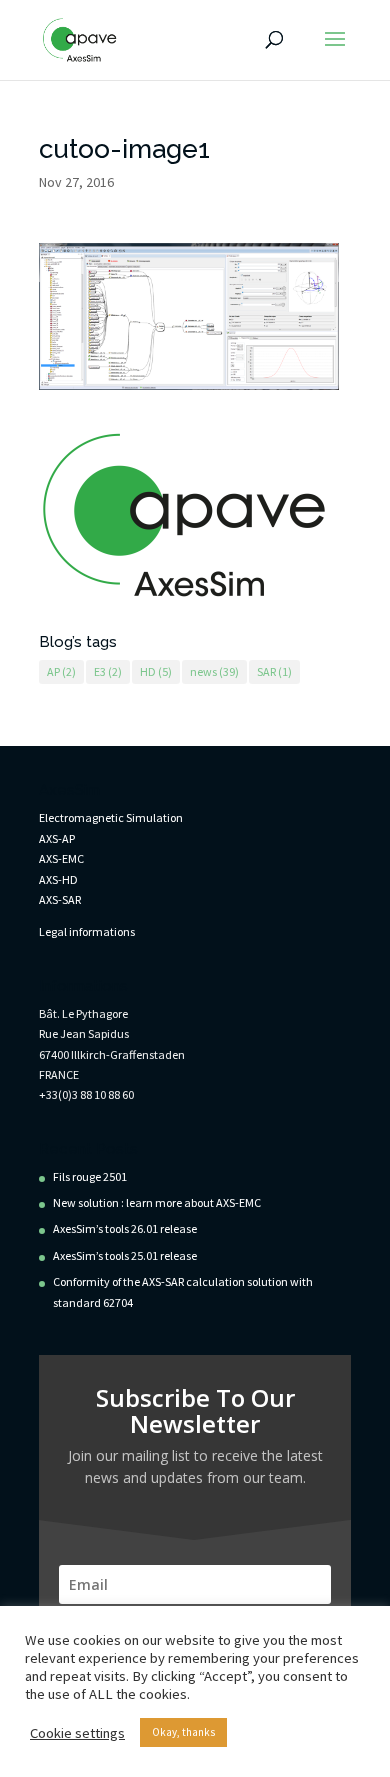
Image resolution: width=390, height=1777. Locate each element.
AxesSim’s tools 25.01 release (125, 1255)
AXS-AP (57, 838)
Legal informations (87, 931)
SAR (274, 671)
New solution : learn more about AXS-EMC (157, 1202)
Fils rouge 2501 (90, 1176)
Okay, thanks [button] (183, 1732)
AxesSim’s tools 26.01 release (125, 1228)
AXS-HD (58, 879)
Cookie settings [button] (77, 1733)
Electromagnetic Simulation (111, 817)
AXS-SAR (60, 899)
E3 (108, 671)
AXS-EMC (61, 858)
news (214, 671)
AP (61, 671)
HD (156, 671)
